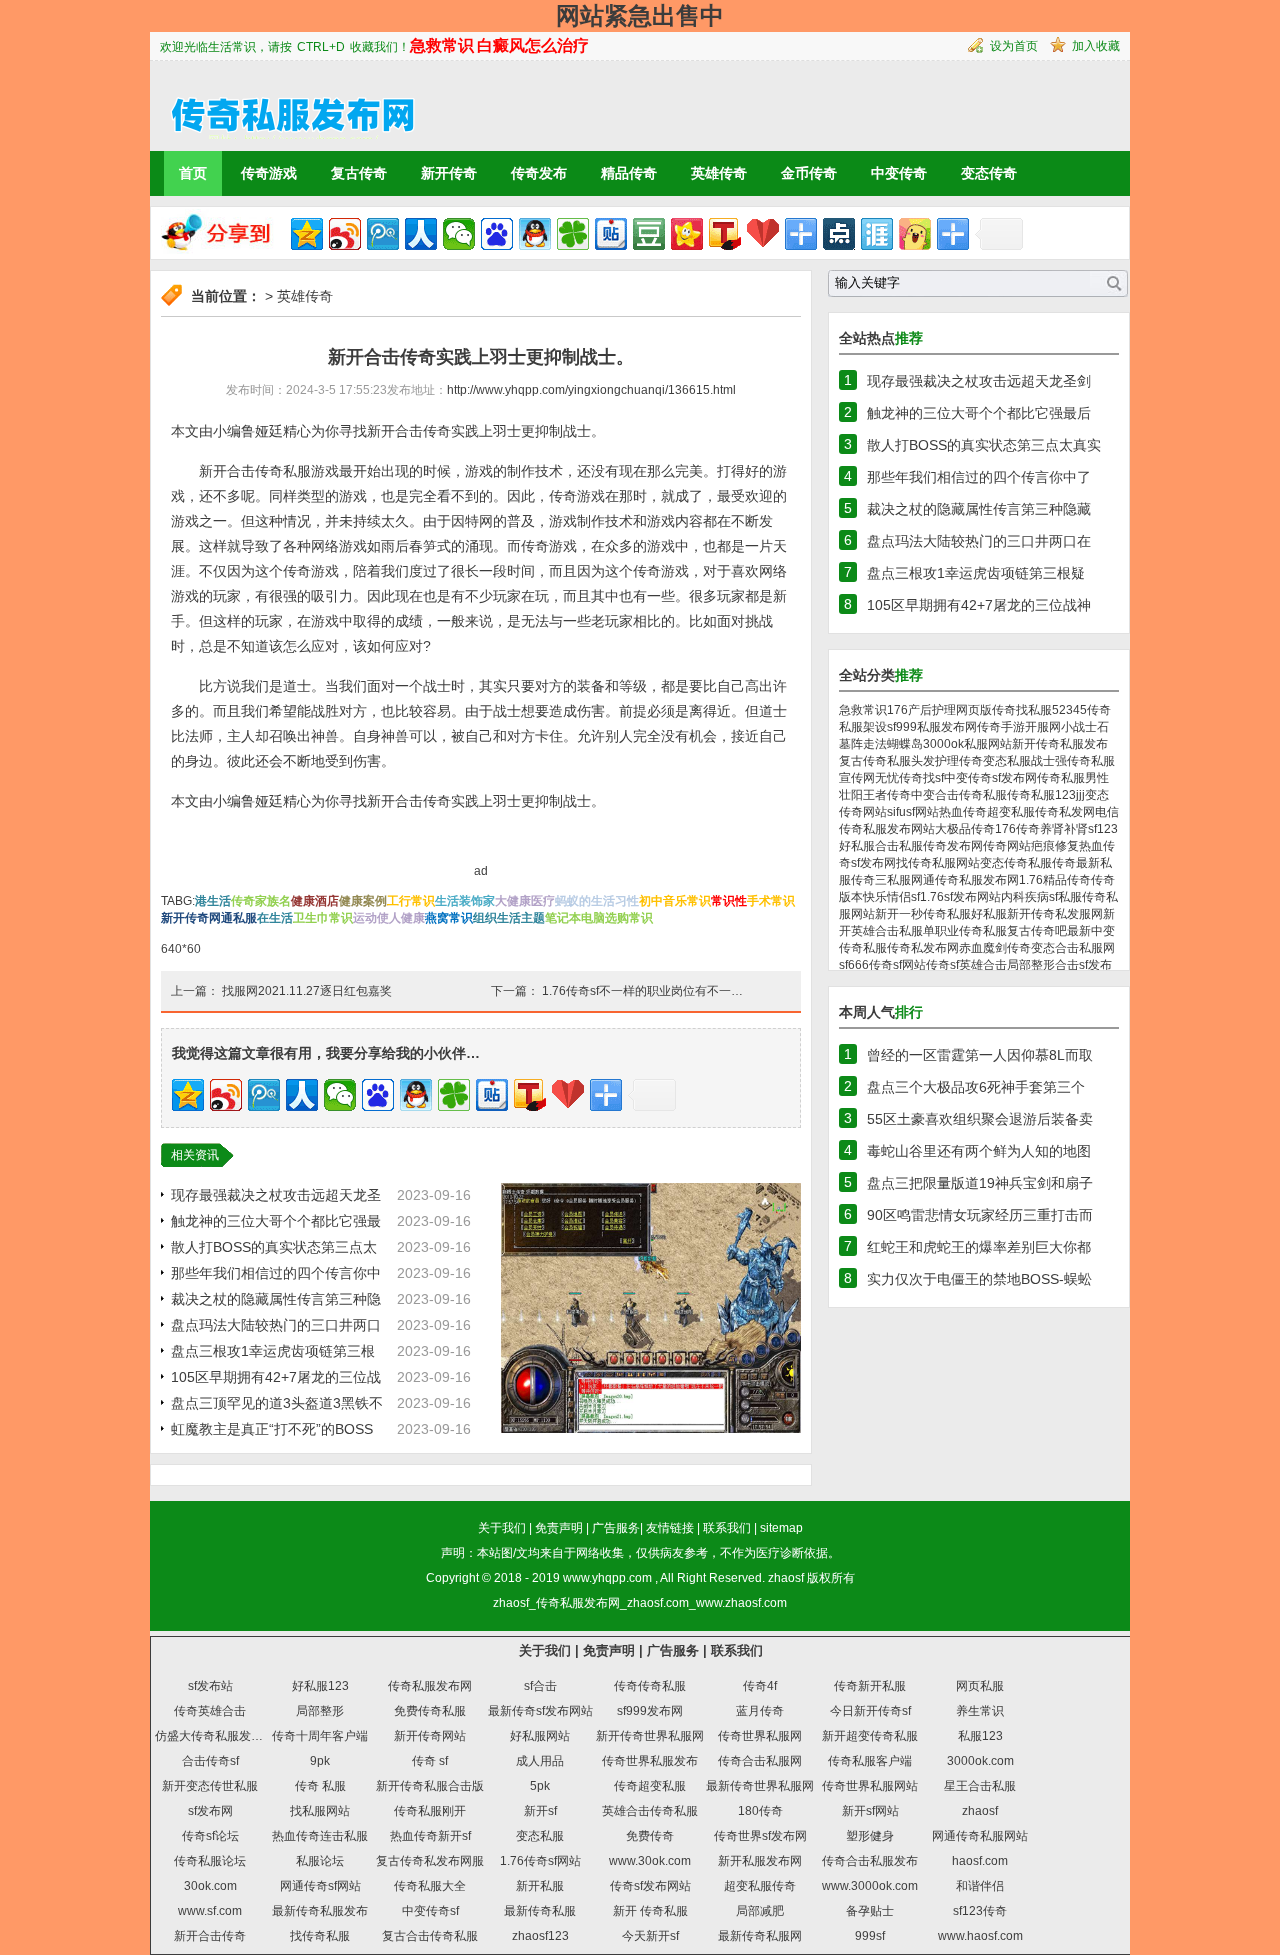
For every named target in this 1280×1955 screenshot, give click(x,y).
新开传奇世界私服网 (650, 1736)
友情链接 (670, 1528)
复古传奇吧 (1037, 931)
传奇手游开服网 (1019, 727)
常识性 (729, 901)
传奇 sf (430, 1761)
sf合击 (540, 1686)
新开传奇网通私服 (209, 918)
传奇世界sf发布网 (760, 1836)
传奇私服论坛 (210, 1861)
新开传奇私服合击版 (430, 1786)
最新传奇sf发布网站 (540, 1711)
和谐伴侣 (980, 1886)
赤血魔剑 (983, 948)
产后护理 (932, 710)
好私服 (989, 914)
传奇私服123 (1041, 795)
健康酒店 (315, 901)
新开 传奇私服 (650, 1911)
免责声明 (559, 1528)
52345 (1069, 710)
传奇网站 (1007, 846)
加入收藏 (1096, 46)
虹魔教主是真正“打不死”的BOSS (272, 1429)
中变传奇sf (430, 1911)
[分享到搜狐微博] (725, 234)
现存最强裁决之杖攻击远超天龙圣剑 (979, 381)
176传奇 (1017, 829)
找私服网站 (320, 1811)
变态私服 (540, 1836)
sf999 (902, 727)
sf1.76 (927, 897)
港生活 (213, 901)
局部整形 (1031, 965)
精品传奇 (629, 173)
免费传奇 (650, 1836)
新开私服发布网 (760, 1861)
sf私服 (1065, 897)
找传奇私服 (320, 1936)
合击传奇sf (210, 1761)
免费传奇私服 (430, 1711)
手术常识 (771, 901)
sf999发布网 (650, 1711)
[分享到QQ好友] (535, 234)
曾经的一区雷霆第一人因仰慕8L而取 (980, 1055)
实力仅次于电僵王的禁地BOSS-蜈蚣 (979, 1279)
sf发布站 (210, 1686)
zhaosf (786, 1578)
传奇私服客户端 (870, 1761)
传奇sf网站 (897, 965)
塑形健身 (870, 1836)
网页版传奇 (986, 710)
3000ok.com (980, 1761)
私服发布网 (947, 727)
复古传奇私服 (875, 761)
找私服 (1034, 710)
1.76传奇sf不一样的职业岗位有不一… (642, 991)
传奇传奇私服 (650, 1686)
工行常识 (411, 901)
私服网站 (988, 744)
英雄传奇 (719, 173)
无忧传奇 (899, 778)
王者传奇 (887, 795)
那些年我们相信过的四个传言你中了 (979, 477)
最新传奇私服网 (760, 1936)
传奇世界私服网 (760, 1736)
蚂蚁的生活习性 (597, 901)
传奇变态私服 (995, 761)
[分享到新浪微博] (345, 234)
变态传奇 (989, 173)
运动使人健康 (389, 918)
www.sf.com (210, 1911)
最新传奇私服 (540, 1911)
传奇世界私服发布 (650, 1761)
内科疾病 (1025, 897)
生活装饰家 (465, 901)
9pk (320, 1761)
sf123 (1103, 829)
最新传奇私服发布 (320, 1911)
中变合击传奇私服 (959, 795)
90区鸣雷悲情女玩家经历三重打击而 (980, 1215)
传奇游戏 (269, 173)
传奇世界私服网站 (870, 1786)
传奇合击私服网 (760, 1761)
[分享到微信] (459, 234)
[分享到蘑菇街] (915, 234)
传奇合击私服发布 (870, 1861)
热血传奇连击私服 (320, 1836)
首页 (193, 173)
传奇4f (760, 1686)
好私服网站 (540, 1736)
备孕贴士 (870, 1911)
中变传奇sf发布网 (990, 778)
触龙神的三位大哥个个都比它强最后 (979, 413)
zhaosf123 (540, 1936)
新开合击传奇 (210, 1936)
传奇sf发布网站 (650, 1886)
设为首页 (1014, 46)
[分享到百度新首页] (497, 234)
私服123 (980, 1736)
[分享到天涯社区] (877, 234)
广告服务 (616, 1528)
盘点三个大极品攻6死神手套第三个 (976, 1087)
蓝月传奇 (760, 1711)
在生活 (275, 918)
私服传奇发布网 (941, 846)
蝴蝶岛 (905, 744)
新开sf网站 (870, 1811)
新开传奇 (449, 173)
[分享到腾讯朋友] (573, 234)
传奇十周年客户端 (320, 1736)
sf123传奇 (980, 1911)
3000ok (943, 744)
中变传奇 (899, 173)
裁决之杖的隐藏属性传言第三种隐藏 (979, 509)
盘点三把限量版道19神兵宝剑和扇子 (980, 1183)
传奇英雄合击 (210, 1711)
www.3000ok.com (870, 1886)
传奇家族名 (261, 901)
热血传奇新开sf (430, 1836)
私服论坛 (320, 1861)
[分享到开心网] (687, 234)
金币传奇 (809, 173)
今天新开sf (650, 1936)
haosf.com (980, 1861)
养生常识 (980, 1711)
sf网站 (922, 812)
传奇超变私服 (650, 1786)
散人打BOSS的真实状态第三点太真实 (984, 445)
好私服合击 (869, 846)
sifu (896, 812)
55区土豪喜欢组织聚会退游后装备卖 (980, 1119)
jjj (1080, 795)
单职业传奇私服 (965, 931)
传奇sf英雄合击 (966, 965)
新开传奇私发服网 (1055, 914)
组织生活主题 (509, 918)
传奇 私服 (320, 1786)
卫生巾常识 (323, 918)
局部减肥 (760, 1911)
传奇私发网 (1065, 812)
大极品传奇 (965, 829)
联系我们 (727, 1528)
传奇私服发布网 (430, 1686)
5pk (540, 1786)
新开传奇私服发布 (1060, 744)
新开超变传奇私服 (870, 1736)
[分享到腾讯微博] (383, 234)
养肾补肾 (1064, 829)
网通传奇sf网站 (320, 1886)
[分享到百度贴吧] (611, 234)
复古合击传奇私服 (430, 1936)
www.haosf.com (980, 1936)
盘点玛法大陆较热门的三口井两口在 (979, 541)
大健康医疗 (525, 901)
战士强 (1049, 761)
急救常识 (863, 710)
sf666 (854, 965)
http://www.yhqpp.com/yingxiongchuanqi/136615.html (591, 390)
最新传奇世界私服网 (760, 1786)
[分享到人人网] (421, 234)
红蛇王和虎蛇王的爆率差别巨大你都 (979, 1247)
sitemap (781, 1528)
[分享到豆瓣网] (649, 234)
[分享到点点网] (839, 234)
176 (897, 710)
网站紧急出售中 (640, 15)
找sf (933, 778)
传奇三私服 (881, 880)
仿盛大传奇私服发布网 (215, 1736)
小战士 (1079, 727)
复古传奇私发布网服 (430, 1861)
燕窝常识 (449, 918)
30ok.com (210, 1886)
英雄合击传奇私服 (650, 1811)
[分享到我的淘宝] (801, 234)
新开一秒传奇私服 (923, 914)
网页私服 (980, 1686)
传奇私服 (1061, 778)
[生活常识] (284, 105)
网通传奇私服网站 (980, 1836)
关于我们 (502, 1528)
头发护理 (935, 761)
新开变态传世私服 (210, 1786)
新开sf (540, 1811)
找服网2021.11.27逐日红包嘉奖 (307, 991)
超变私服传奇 (760, 1886)
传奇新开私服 (870, 1686)
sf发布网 (210, 1811)
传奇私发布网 (923, 948)
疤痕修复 (1055, 846)
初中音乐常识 (675, 901)
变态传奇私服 (1016, 863)
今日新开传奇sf (870, 1711)
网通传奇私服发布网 (965, 880)
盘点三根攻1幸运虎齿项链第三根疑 (976, 573)
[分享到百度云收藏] (763, 234)
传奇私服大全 (430, 1886)
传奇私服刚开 (430, 1811)
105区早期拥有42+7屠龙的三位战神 (979, 605)
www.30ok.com (650, 1861)
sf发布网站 (972, 897)
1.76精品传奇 (1055, 880)
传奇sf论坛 (210, 1836)
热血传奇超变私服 (987, 812)
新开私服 (540, 1886)
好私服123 (320, 1686)
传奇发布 (539, 173)
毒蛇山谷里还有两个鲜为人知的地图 (979, 1151)
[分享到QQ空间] (307, 234)
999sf (870, 1936)
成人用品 (540, 1761)
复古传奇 (359, 173)
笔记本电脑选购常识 (599, 918)
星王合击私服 (980, 1786)
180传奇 (760, 1811)
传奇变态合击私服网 (1061, 948)
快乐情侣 (887, 897)
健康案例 (363, 901)
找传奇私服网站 (938, 863)
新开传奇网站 (430, 1736)
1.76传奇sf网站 (540, 1861)
